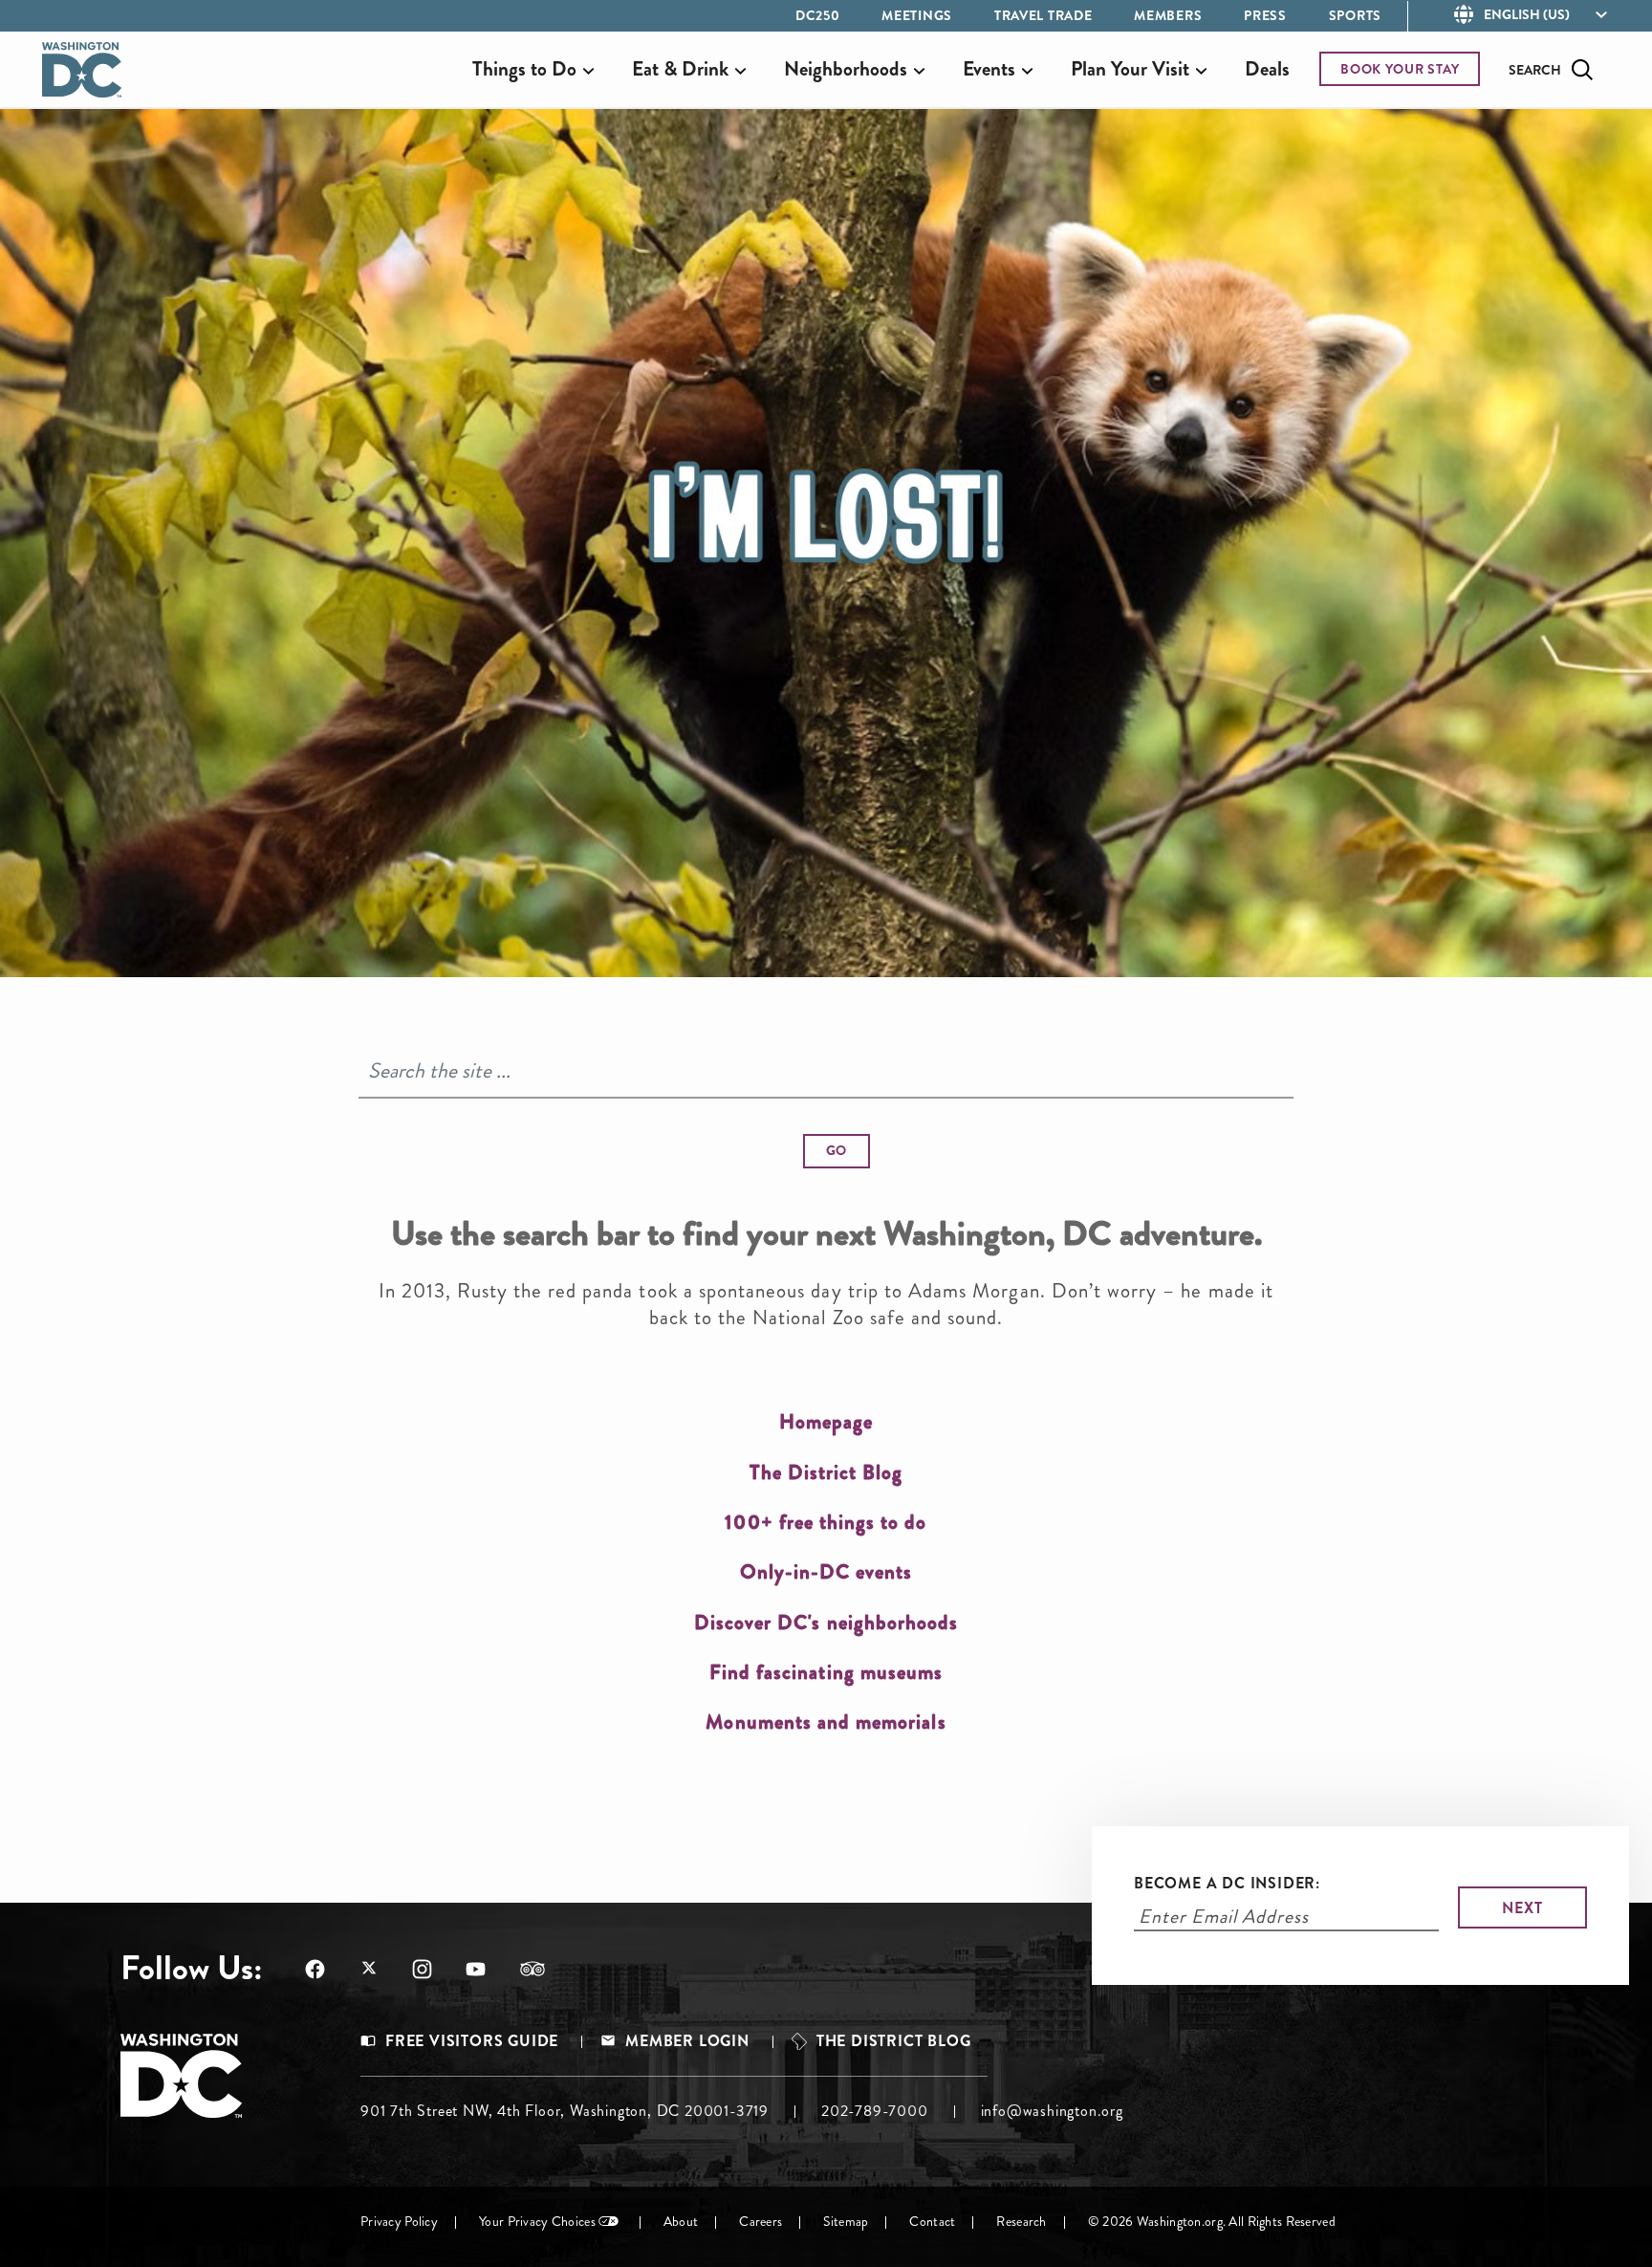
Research (1021, 2222)
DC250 (818, 15)
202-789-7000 (875, 2111)
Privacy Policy (399, 2222)
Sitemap (846, 2222)
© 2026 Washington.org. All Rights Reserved (1212, 2222)
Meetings (917, 15)
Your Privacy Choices (537, 2222)
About (681, 2222)
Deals (1267, 69)
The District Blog (894, 2041)
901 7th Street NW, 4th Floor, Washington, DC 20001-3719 (565, 2111)
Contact (932, 2222)
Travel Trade (1043, 15)
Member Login (687, 2041)
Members (1168, 15)
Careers (761, 2222)
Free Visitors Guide (472, 2041)
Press (1265, 15)
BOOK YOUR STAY (1400, 69)
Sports (1355, 15)
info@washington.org (1052, 2111)
